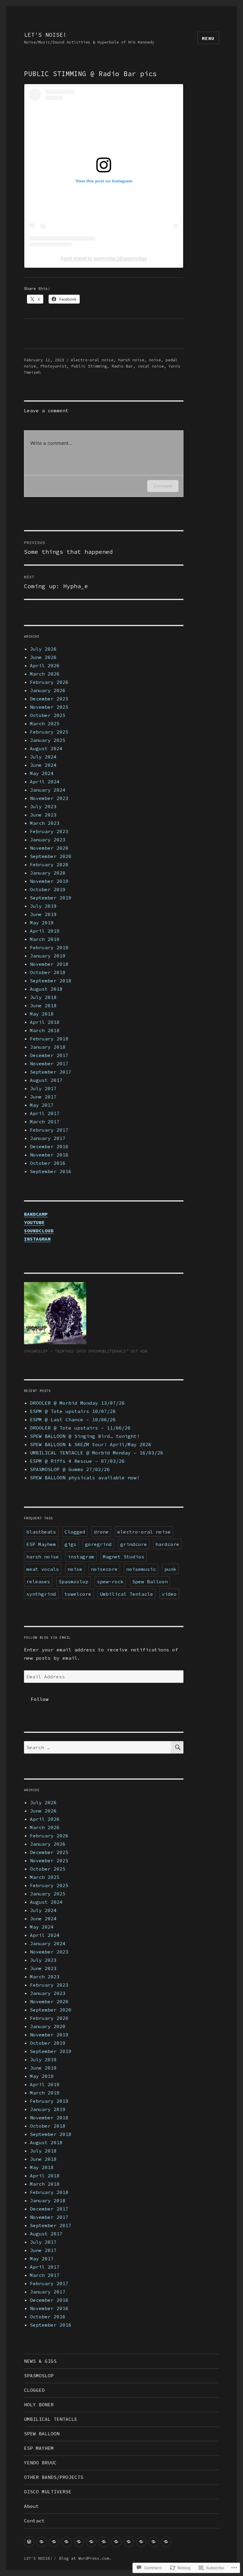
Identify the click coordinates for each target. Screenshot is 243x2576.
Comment (163, 486)
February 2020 (49, 864)
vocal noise (151, 366)
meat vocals (43, 1569)
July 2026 (43, 649)
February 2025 (49, 732)
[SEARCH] (177, 1747)
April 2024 (45, 782)
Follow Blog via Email (47, 1637)
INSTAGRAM (37, 1239)
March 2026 (45, 674)
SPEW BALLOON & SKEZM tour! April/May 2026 (91, 1444)
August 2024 (46, 748)
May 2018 (42, 1014)
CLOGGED (34, 2390)
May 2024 (42, 773)
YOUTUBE (34, 1222)
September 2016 (51, 1171)
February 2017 (49, 1130)
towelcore (78, 1594)
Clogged (75, 1532)
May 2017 (42, 1105)
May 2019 (42, 923)
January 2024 (48, 790)
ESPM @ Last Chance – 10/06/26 (73, 1419)
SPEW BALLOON (42, 2434)
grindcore (134, 1544)
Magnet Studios (124, 1557)
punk (170, 1569)
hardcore (167, 1544)
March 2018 (45, 1030)
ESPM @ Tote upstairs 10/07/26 (73, 1411)
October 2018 (48, 972)
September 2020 (51, 856)
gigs (71, 1544)
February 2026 (49, 682)
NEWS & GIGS (40, 2361)
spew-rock (110, 1581)
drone (101, 1532)
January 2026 (48, 690)
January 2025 (48, 740)
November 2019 (49, 881)
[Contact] (166, 2542)
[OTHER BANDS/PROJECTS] (129, 2542)
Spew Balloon (150, 1581)
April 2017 (45, 1113)
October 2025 (48, 715)
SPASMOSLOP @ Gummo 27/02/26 (70, 1469)
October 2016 (48, 1163)
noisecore (104, 1569)
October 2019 (48, 889)
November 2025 (49, 707)
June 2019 (43, 914)
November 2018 (49, 964)
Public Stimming (89, 366)
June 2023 (43, 815)
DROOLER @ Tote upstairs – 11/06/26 (80, 1428)
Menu (208, 38)
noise (155, 360)
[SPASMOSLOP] (42, 2542)
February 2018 (49, 1039)
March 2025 (45, 724)
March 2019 (45, 939)
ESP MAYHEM (39, 2448)
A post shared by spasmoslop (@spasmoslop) (104, 258)
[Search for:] (98, 1747)
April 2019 (45, 931)
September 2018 (51, 981)
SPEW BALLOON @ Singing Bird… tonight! (85, 1436)
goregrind (98, 1544)
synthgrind (41, 1594)
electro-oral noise (92, 360)
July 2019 (43, 906)
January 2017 (48, 1138)
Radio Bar (122, 366)
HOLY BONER (39, 2405)
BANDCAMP (36, 1214)
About (31, 2506)
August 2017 (46, 1080)
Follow (40, 1699)
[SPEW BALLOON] (91, 2542)
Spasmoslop (73, 1581)
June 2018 (43, 1005)
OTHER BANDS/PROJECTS (54, 2477)
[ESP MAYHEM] (104, 2542)
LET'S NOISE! (45, 35)
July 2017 (43, 1088)
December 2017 (49, 1055)
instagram (81, 1557)
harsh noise (131, 360)
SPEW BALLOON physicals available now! (85, 1478)
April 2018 (45, 1022)
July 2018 (43, 997)
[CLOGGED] (54, 2542)
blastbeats (41, 1532)
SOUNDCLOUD (39, 1231)
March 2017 (45, 1122)
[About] (154, 2542)
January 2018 (48, 1047)
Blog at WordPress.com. (85, 2558)
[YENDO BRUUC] (116, 2542)
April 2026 (45, 665)
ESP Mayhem (41, 1544)
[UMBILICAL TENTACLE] (79, 2542)
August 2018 (46, 989)
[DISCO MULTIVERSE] (141, 2542)
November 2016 (49, 1155)
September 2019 (51, 898)
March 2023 (45, 823)
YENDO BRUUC (40, 2463)
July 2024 (43, 757)
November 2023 (49, 798)
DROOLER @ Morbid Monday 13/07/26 (77, 1403)
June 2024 (43, 765)
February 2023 (49, 831)
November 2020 (49, 848)
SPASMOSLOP (39, 2375)
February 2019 (49, 947)
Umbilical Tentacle (127, 1594)
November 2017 (49, 1064)
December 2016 (49, 1146)
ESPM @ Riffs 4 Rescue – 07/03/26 (77, 1461)
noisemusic (141, 1569)
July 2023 (43, 806)
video (169, 1594)
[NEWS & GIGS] (29, 2542)
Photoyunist (54, 366)
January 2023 (48, 840)
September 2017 (51, 1072)
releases (38, 1581)
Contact (34, 2521)
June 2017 (43, 1097)
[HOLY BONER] (67, 2542)
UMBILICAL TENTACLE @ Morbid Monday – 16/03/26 (97, 1453)
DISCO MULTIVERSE (48, 2492)
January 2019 (48, 956)
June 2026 (43, 657)
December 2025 (49, 699)
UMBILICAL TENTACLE (51, 2419)
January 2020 (48, 873)
